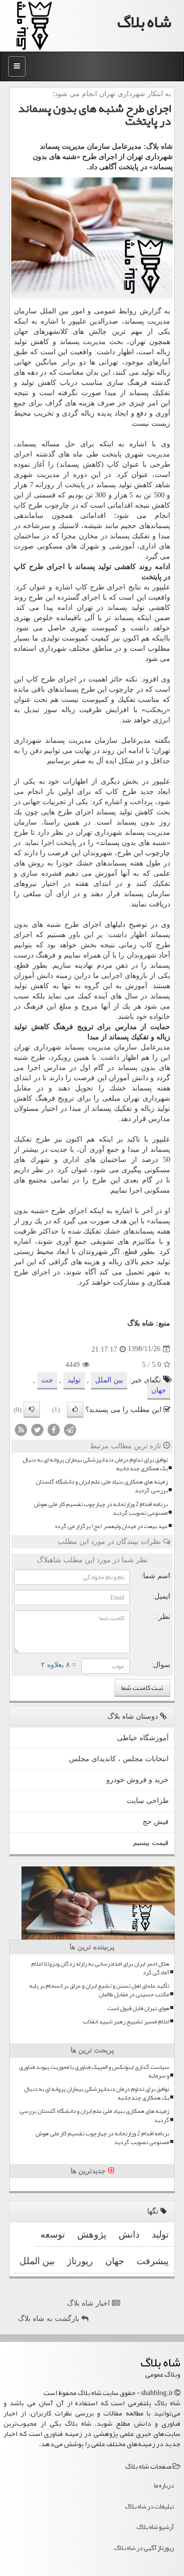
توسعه (53, 2235)
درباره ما (164, 2486)
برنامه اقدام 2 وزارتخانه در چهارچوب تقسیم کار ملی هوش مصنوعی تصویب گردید (101, 1509)
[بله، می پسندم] (75, 1410)
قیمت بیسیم (151, 1843)
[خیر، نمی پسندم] (32, 1410)
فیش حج (156, 1822)
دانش (45, 976)
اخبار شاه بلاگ (89, 2303)
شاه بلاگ (144, 22)
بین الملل (109, 1380)
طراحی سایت (148, 1801)
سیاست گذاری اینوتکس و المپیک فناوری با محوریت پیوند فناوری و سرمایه (94, 2071)
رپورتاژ (80, 2261)
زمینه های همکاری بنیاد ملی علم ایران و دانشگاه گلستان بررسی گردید (102, 1486)
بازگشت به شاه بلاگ (50, 2319)
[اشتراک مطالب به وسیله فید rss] (21, 1429)
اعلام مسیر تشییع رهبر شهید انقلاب (126, 2022)
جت (47, 1380)
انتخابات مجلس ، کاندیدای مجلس (119, 1759)
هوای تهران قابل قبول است (138, 2008)
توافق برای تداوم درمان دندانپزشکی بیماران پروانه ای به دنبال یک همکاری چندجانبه (95, 1464)
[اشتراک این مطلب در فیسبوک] (54, 1429)
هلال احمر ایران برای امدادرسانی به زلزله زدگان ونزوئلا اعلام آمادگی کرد (100, 1968)
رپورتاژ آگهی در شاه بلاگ (144, 2548)
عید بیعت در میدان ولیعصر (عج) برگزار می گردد (111, 1526)
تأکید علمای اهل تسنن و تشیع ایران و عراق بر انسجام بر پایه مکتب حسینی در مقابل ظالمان (99, 1990)
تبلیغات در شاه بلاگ (149, 2506)
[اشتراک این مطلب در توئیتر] (37, 1429)
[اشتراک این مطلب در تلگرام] (70, 1429)
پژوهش (92, 2235)
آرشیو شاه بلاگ (155, 2527)
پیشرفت (153, 2261)
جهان (21, 332)
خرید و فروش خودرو (137, 1780)
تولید (74, 1380)
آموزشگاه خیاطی (143, 1738)
